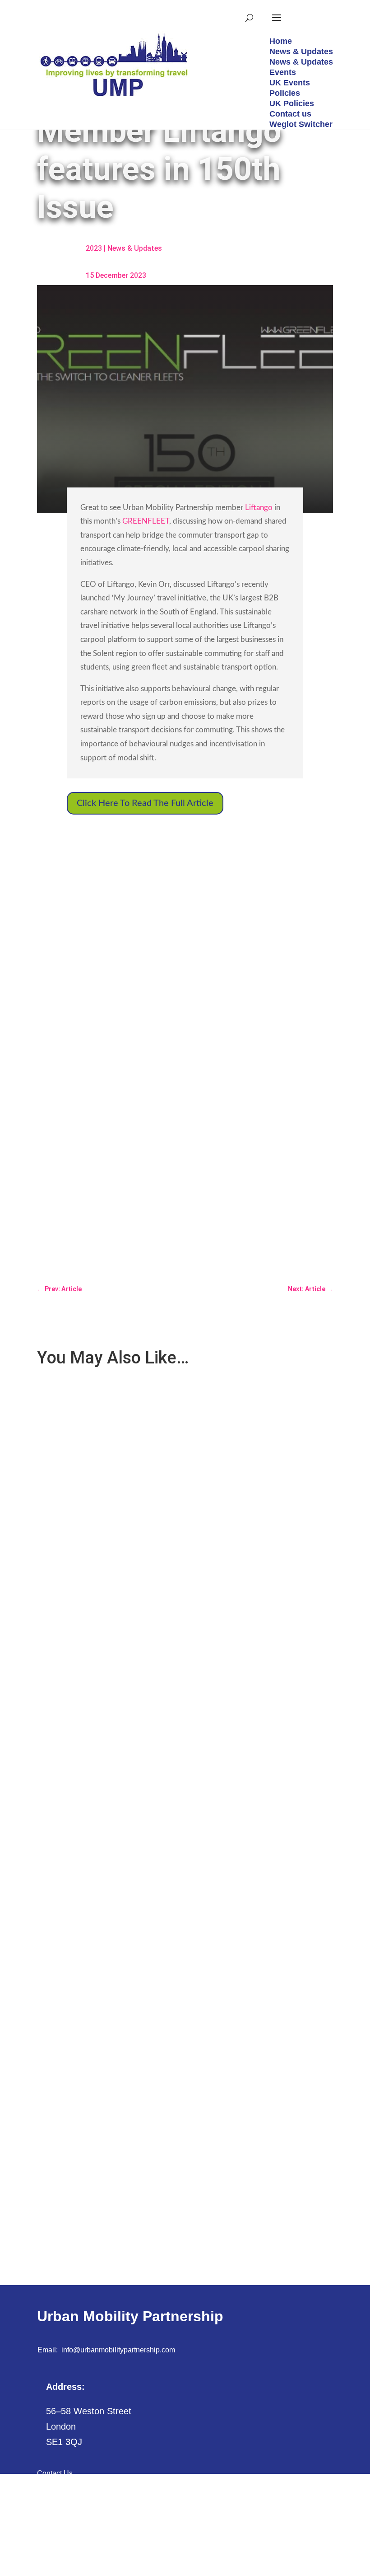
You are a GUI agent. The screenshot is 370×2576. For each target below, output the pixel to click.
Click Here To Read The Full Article (145, 803)
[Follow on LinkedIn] (43, 2561)
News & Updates (135, 248)
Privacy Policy (60, 2514)
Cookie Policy (59, 2535)
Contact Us (55, 2473)
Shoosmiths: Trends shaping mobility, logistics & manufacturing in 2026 (154, 2164)
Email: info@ (59, 2350)
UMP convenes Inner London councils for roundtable (125, 1587)
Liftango (259, 508)
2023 (94, 248)
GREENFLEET (146, 521)
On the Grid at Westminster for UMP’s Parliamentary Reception (140, 1876)
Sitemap (50, 2494)
